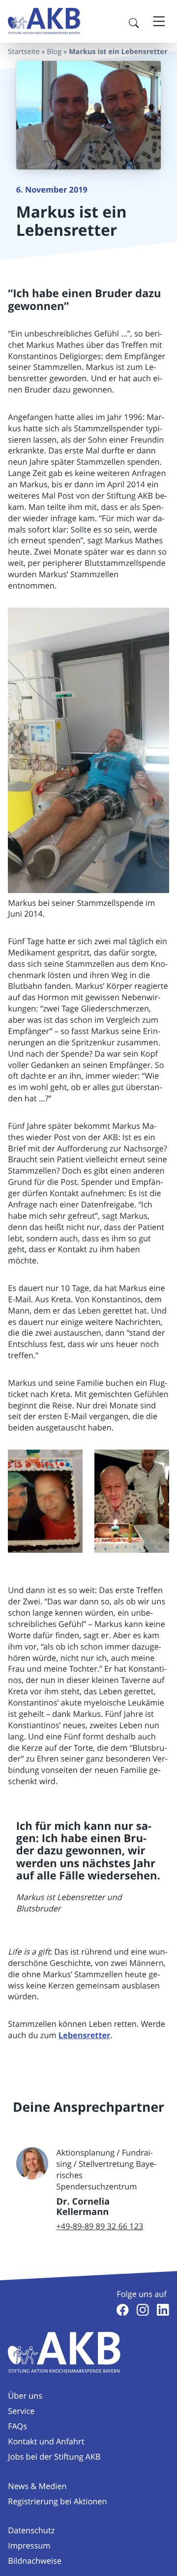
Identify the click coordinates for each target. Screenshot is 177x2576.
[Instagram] (143, 2310)
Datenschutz (31, 2530)
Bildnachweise (35, 2561)
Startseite (24, 52)
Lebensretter (85, 2036)
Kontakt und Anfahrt (46, 2441)
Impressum (29, 2546)
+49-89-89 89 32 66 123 (100, 2226)
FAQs (17, 2426)
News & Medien (37, 2486)
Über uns (25, 2396)
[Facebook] (123, 2310)
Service (21, 2411)
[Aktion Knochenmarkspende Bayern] (44, 21)
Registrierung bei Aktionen (57, 2501)
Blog (54, 52)
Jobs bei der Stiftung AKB (54, 2457)
